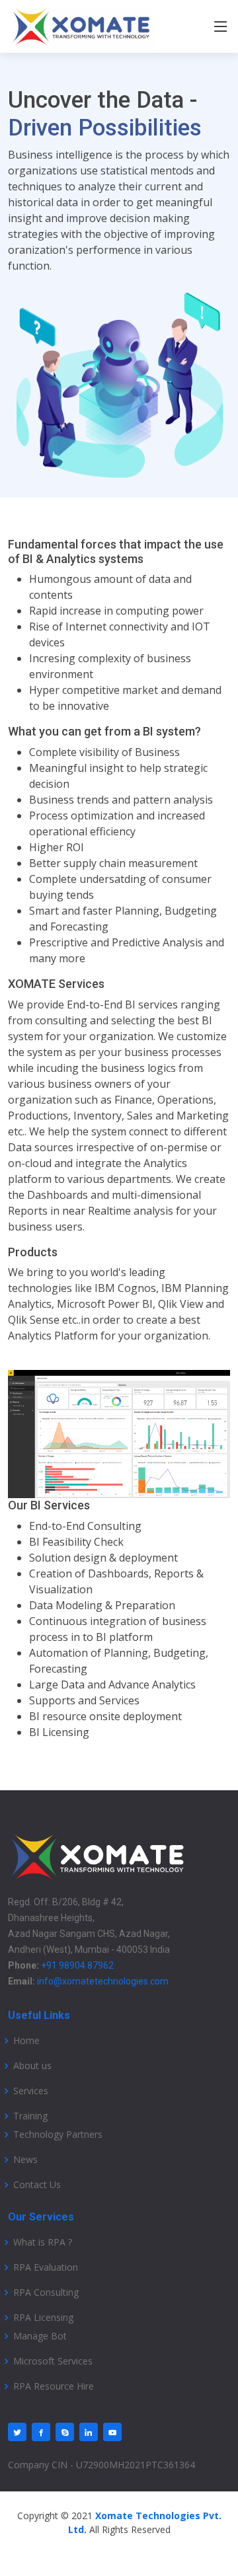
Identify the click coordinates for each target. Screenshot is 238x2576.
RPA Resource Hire (54, 2386)
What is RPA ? (43, 2242)
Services (31, 2091)
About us (32, 2066)
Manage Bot (40, 2336)
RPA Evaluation (46, 2267)
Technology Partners (58, 2135)
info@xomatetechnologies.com (103, 1981)
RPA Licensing (43, 2318)
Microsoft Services (53, 2361)
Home (26, 2041)
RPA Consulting (46, 2292)
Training (30, 2116)
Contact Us (37, 2185)
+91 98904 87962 (77, 1965)
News (25, 2160)
